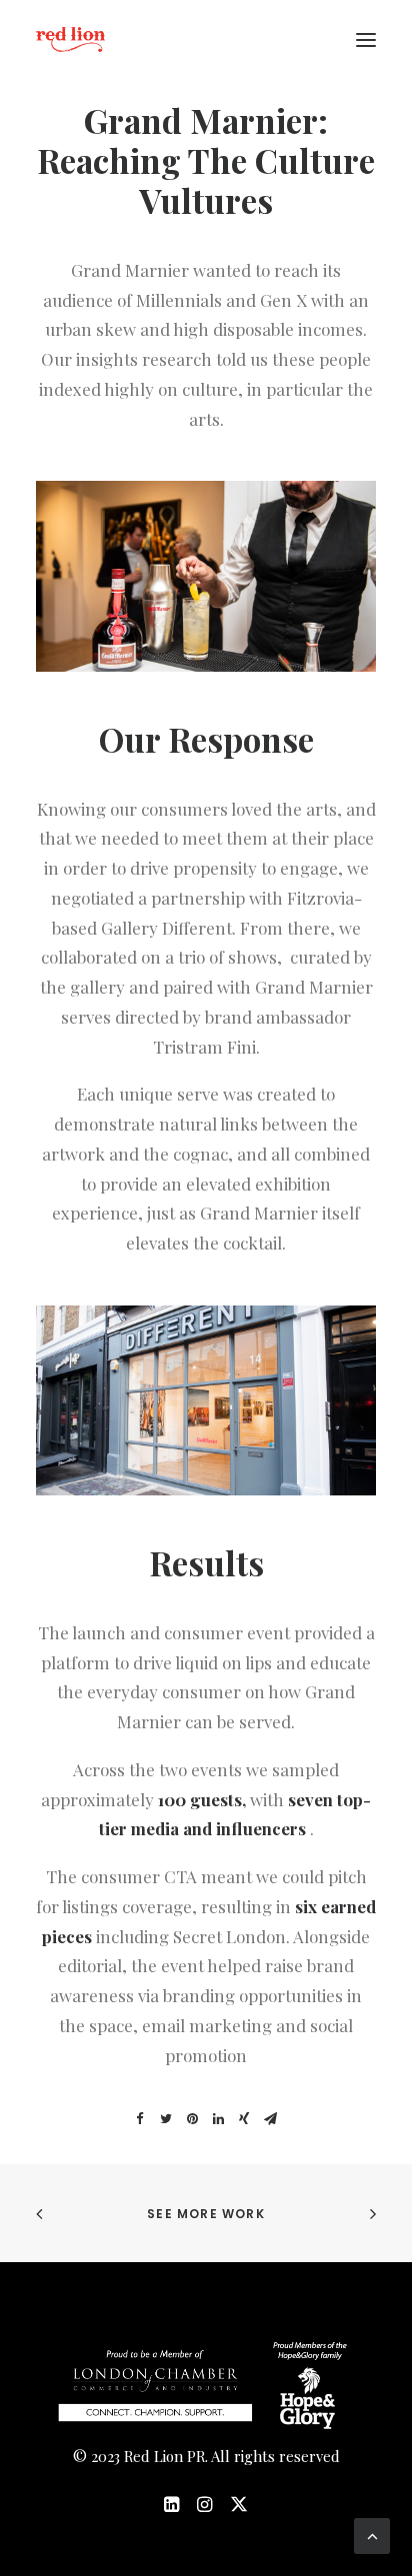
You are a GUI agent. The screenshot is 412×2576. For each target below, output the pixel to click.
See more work (206, 2214)
